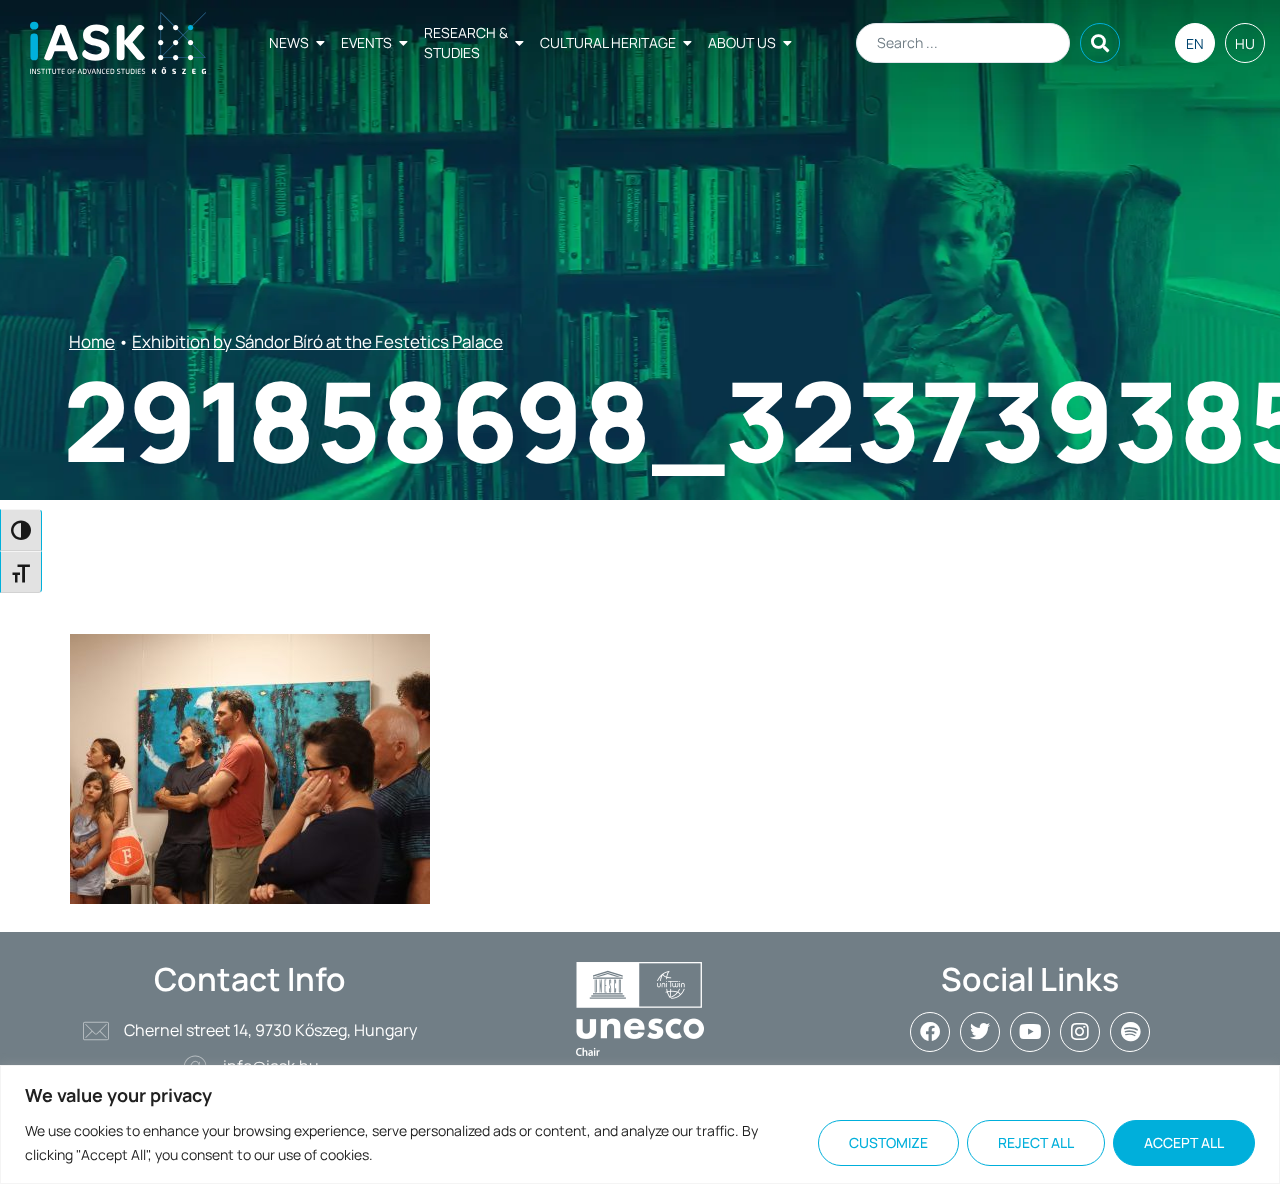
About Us (742, 42)
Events (366, 42)
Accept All (1184, 1142)
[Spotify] (1130, 1032)
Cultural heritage (608, 42)
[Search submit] (1100, 43)
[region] (640, 1124)
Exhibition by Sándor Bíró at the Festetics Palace (317, 341)
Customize (888, 1142)
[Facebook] (930, 1032)
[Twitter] (980, 1032)
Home (92, 341)
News (289, 42)
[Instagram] (1080, 1032)
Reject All (1036, 1142)
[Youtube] (1030, 1032)
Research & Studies (466, 42)
